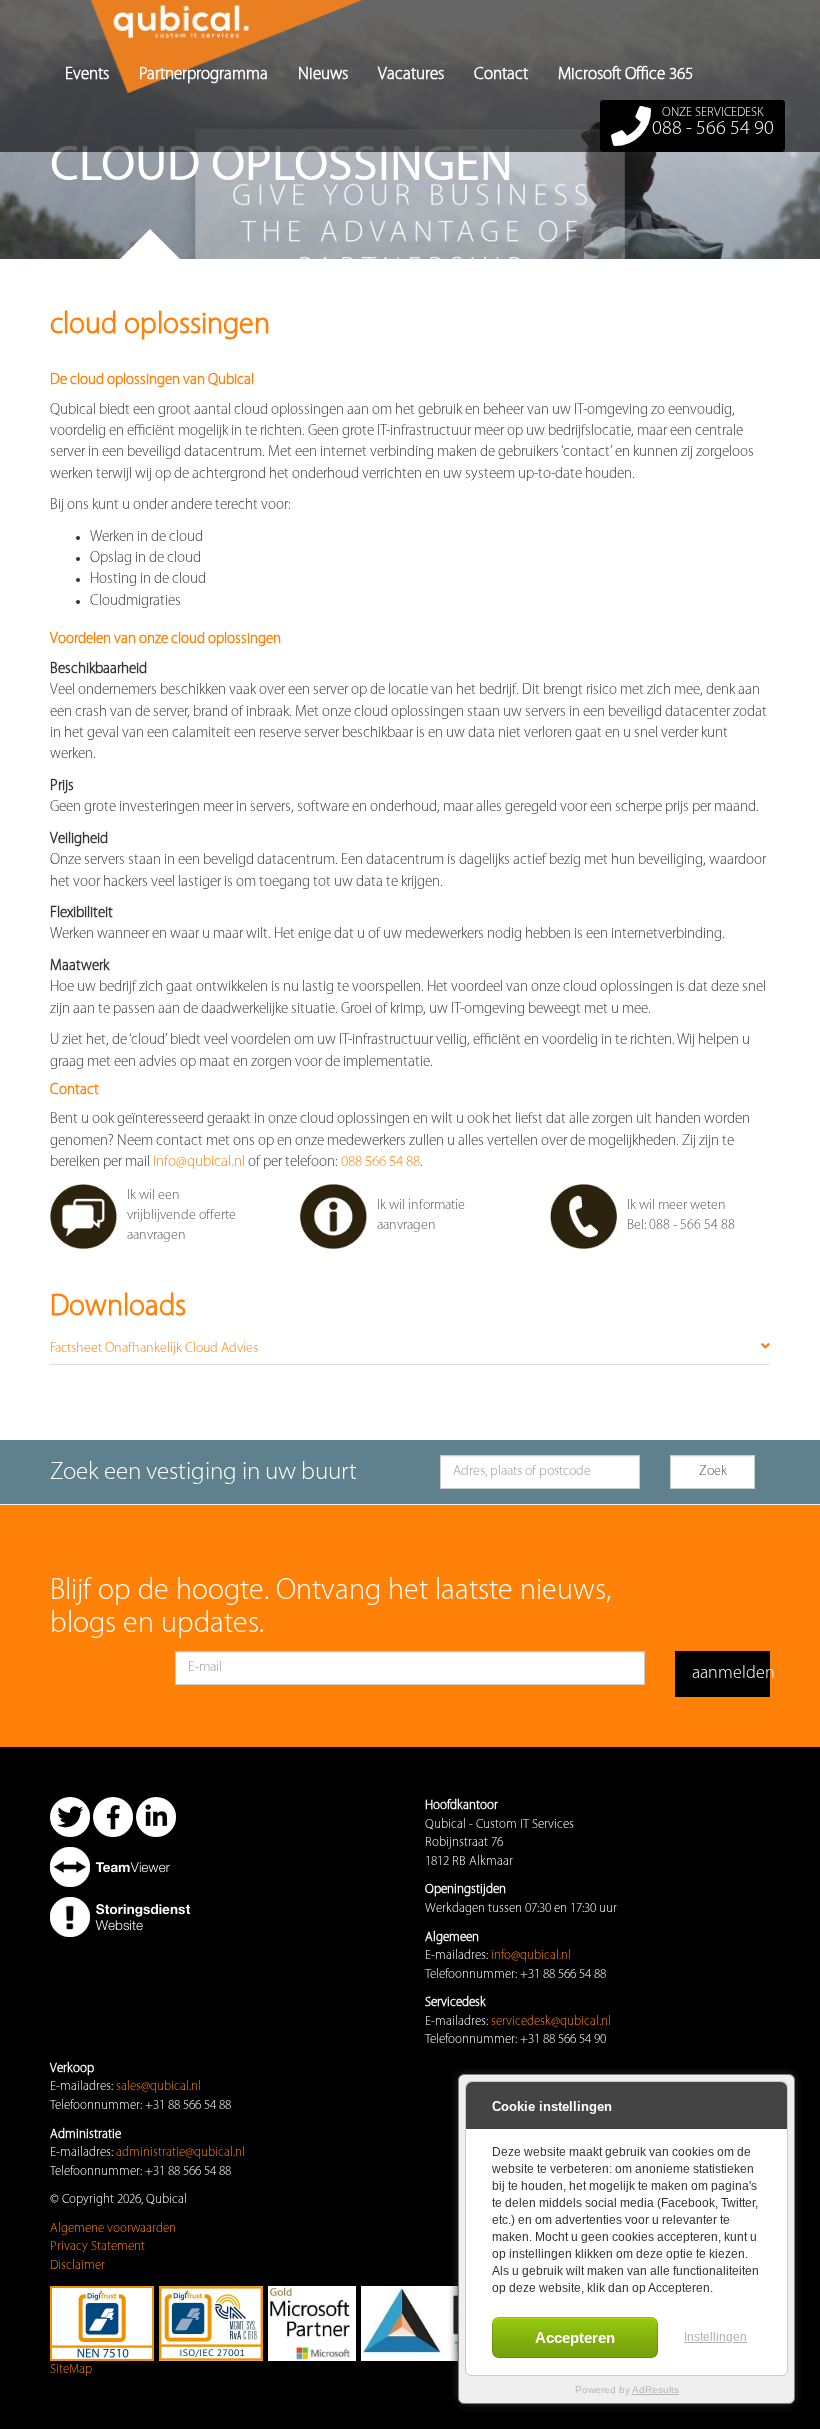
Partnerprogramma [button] (203, 74)
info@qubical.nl (199, 1162)
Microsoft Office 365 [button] (625, 74)
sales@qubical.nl (158, 2086)
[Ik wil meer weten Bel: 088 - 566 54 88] (660, 1245)
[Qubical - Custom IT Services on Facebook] (113, 1816)
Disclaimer (77, 2265)
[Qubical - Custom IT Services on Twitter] (70, 1816)
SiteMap (71, 2369)
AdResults (655, 2389)
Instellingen (715, 2337)
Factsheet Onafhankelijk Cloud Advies (154, 1348)
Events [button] (87, 74)
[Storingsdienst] (120, 1916)
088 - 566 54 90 (713, 122)
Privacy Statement (97, 2246)
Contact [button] (501, 74)
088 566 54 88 (380, 1162)
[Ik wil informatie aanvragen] (410, 1245)
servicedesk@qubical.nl (551, 2021)
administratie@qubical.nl (180, 2152)
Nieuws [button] (323, 74)
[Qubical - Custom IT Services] (65, 25)
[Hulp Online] (120, 1866)
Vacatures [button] (411, 74)
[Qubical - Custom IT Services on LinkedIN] (156, 1816)
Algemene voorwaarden (113, 2228)
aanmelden (731, 1674)
